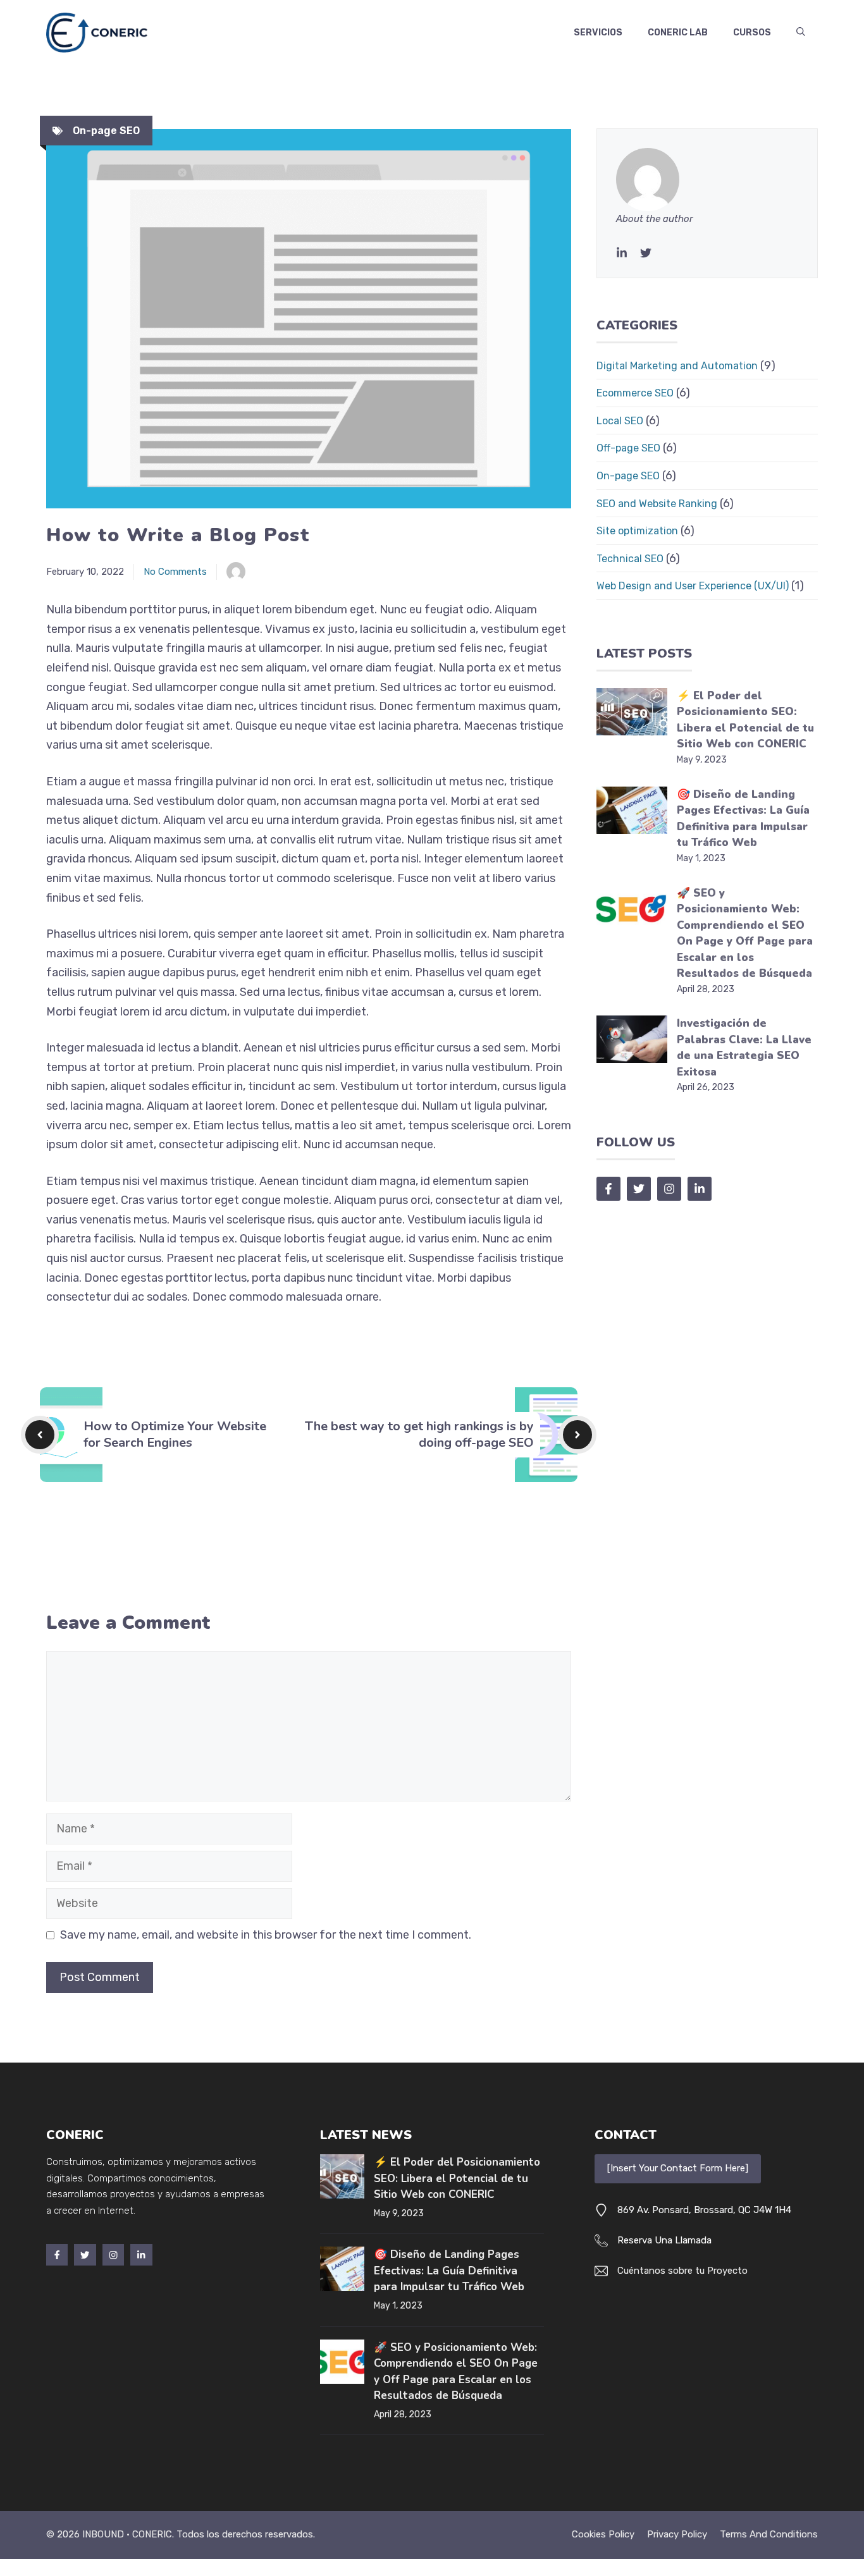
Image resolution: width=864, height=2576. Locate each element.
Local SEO (620, 421)
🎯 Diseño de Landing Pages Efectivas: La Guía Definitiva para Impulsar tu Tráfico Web (449, 2271)
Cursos (752, 33)
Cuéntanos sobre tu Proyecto (682, 2271)
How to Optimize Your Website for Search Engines (175, 1434)
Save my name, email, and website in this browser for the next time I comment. (266, 1935)
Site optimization (637, 531)
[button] (801, 33)
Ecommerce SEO (635, 393)
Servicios (598, 33)
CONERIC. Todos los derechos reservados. (224, 2534)
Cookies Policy (603, 2534)
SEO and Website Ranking (657, 504)
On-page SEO (106, 131)
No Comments (175, 572)
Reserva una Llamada (664, 2240)
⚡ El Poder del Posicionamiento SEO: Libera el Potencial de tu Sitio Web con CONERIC (457, 2178)
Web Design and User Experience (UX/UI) (693, 586)
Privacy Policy (677, 2534)
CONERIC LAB (678, 33)
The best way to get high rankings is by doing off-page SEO (419, 1434)
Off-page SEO (628, 448)
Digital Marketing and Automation (677, 366)
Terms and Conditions (769, 2534)
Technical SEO (630, 559)
